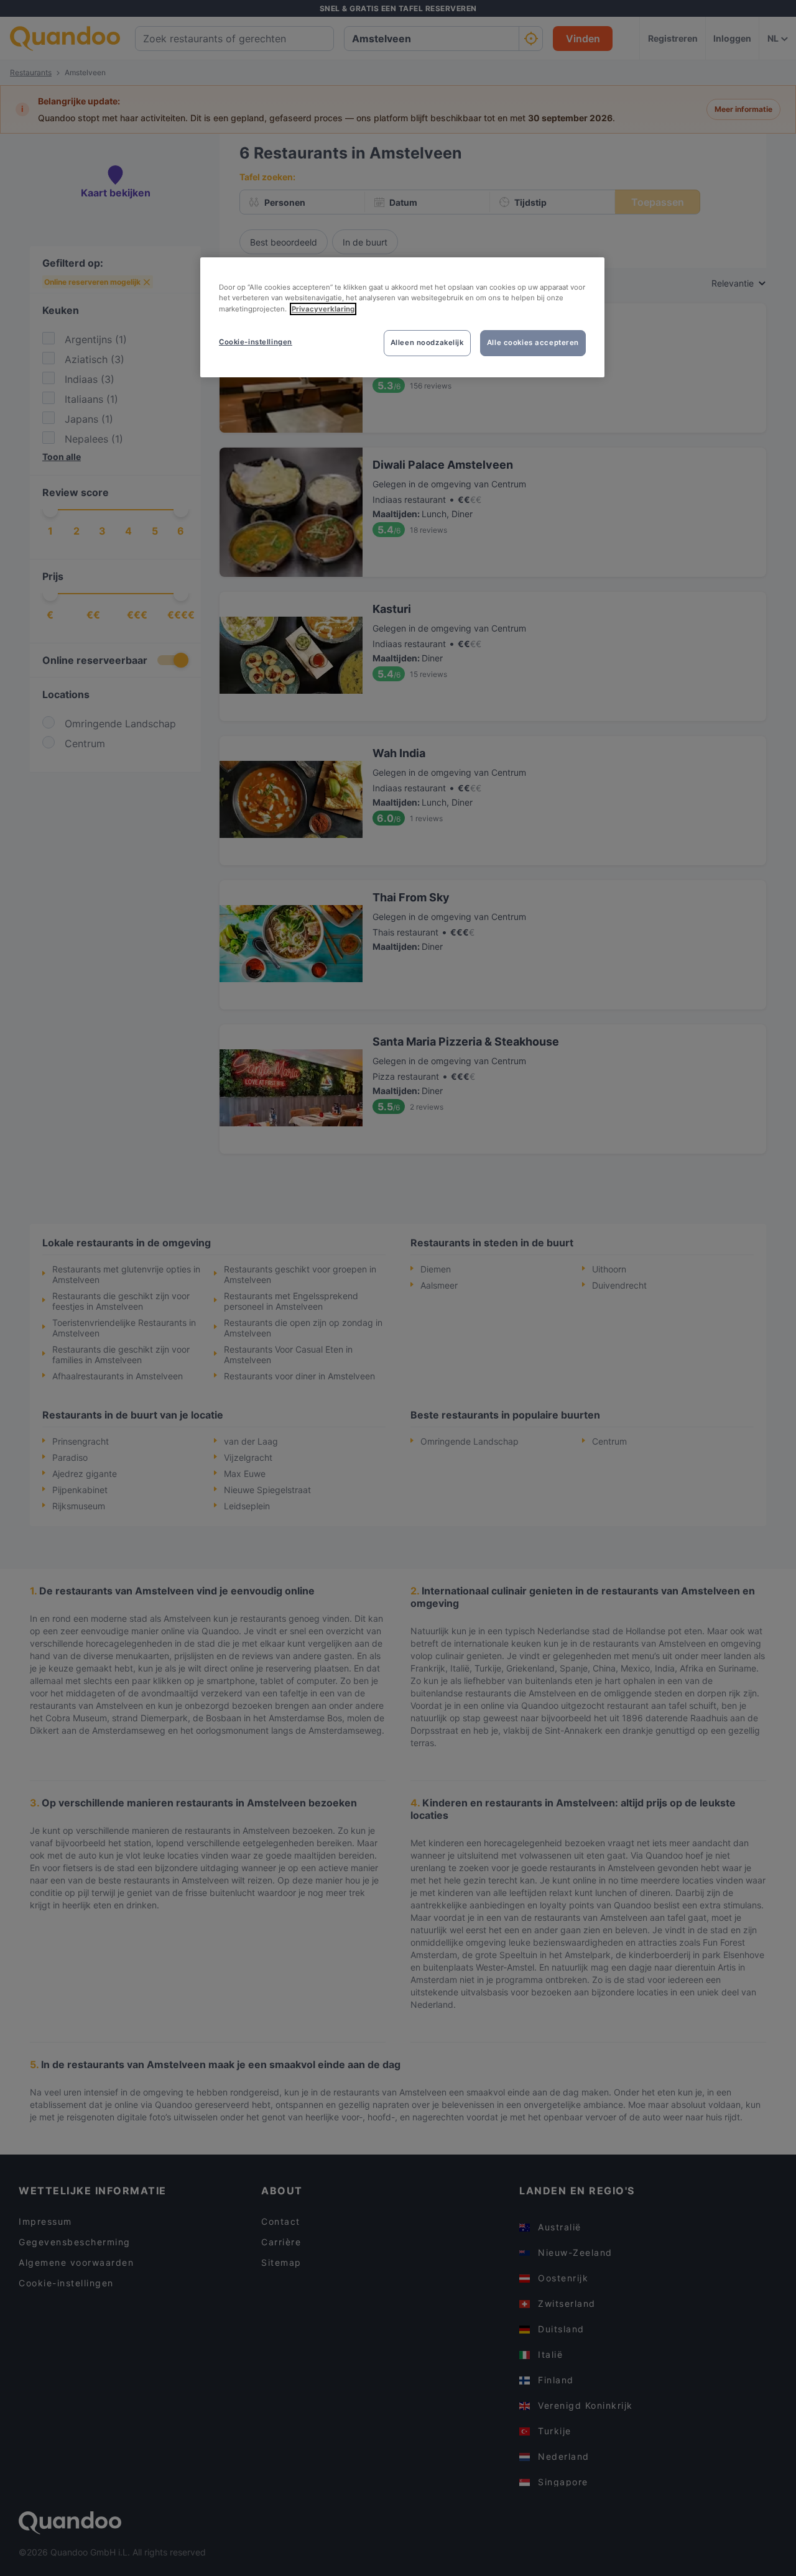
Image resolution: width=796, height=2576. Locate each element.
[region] (402, 317)
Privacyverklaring (323, 309)
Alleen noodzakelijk (427, 343)
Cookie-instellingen (256, 342)
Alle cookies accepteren (533, 343)
